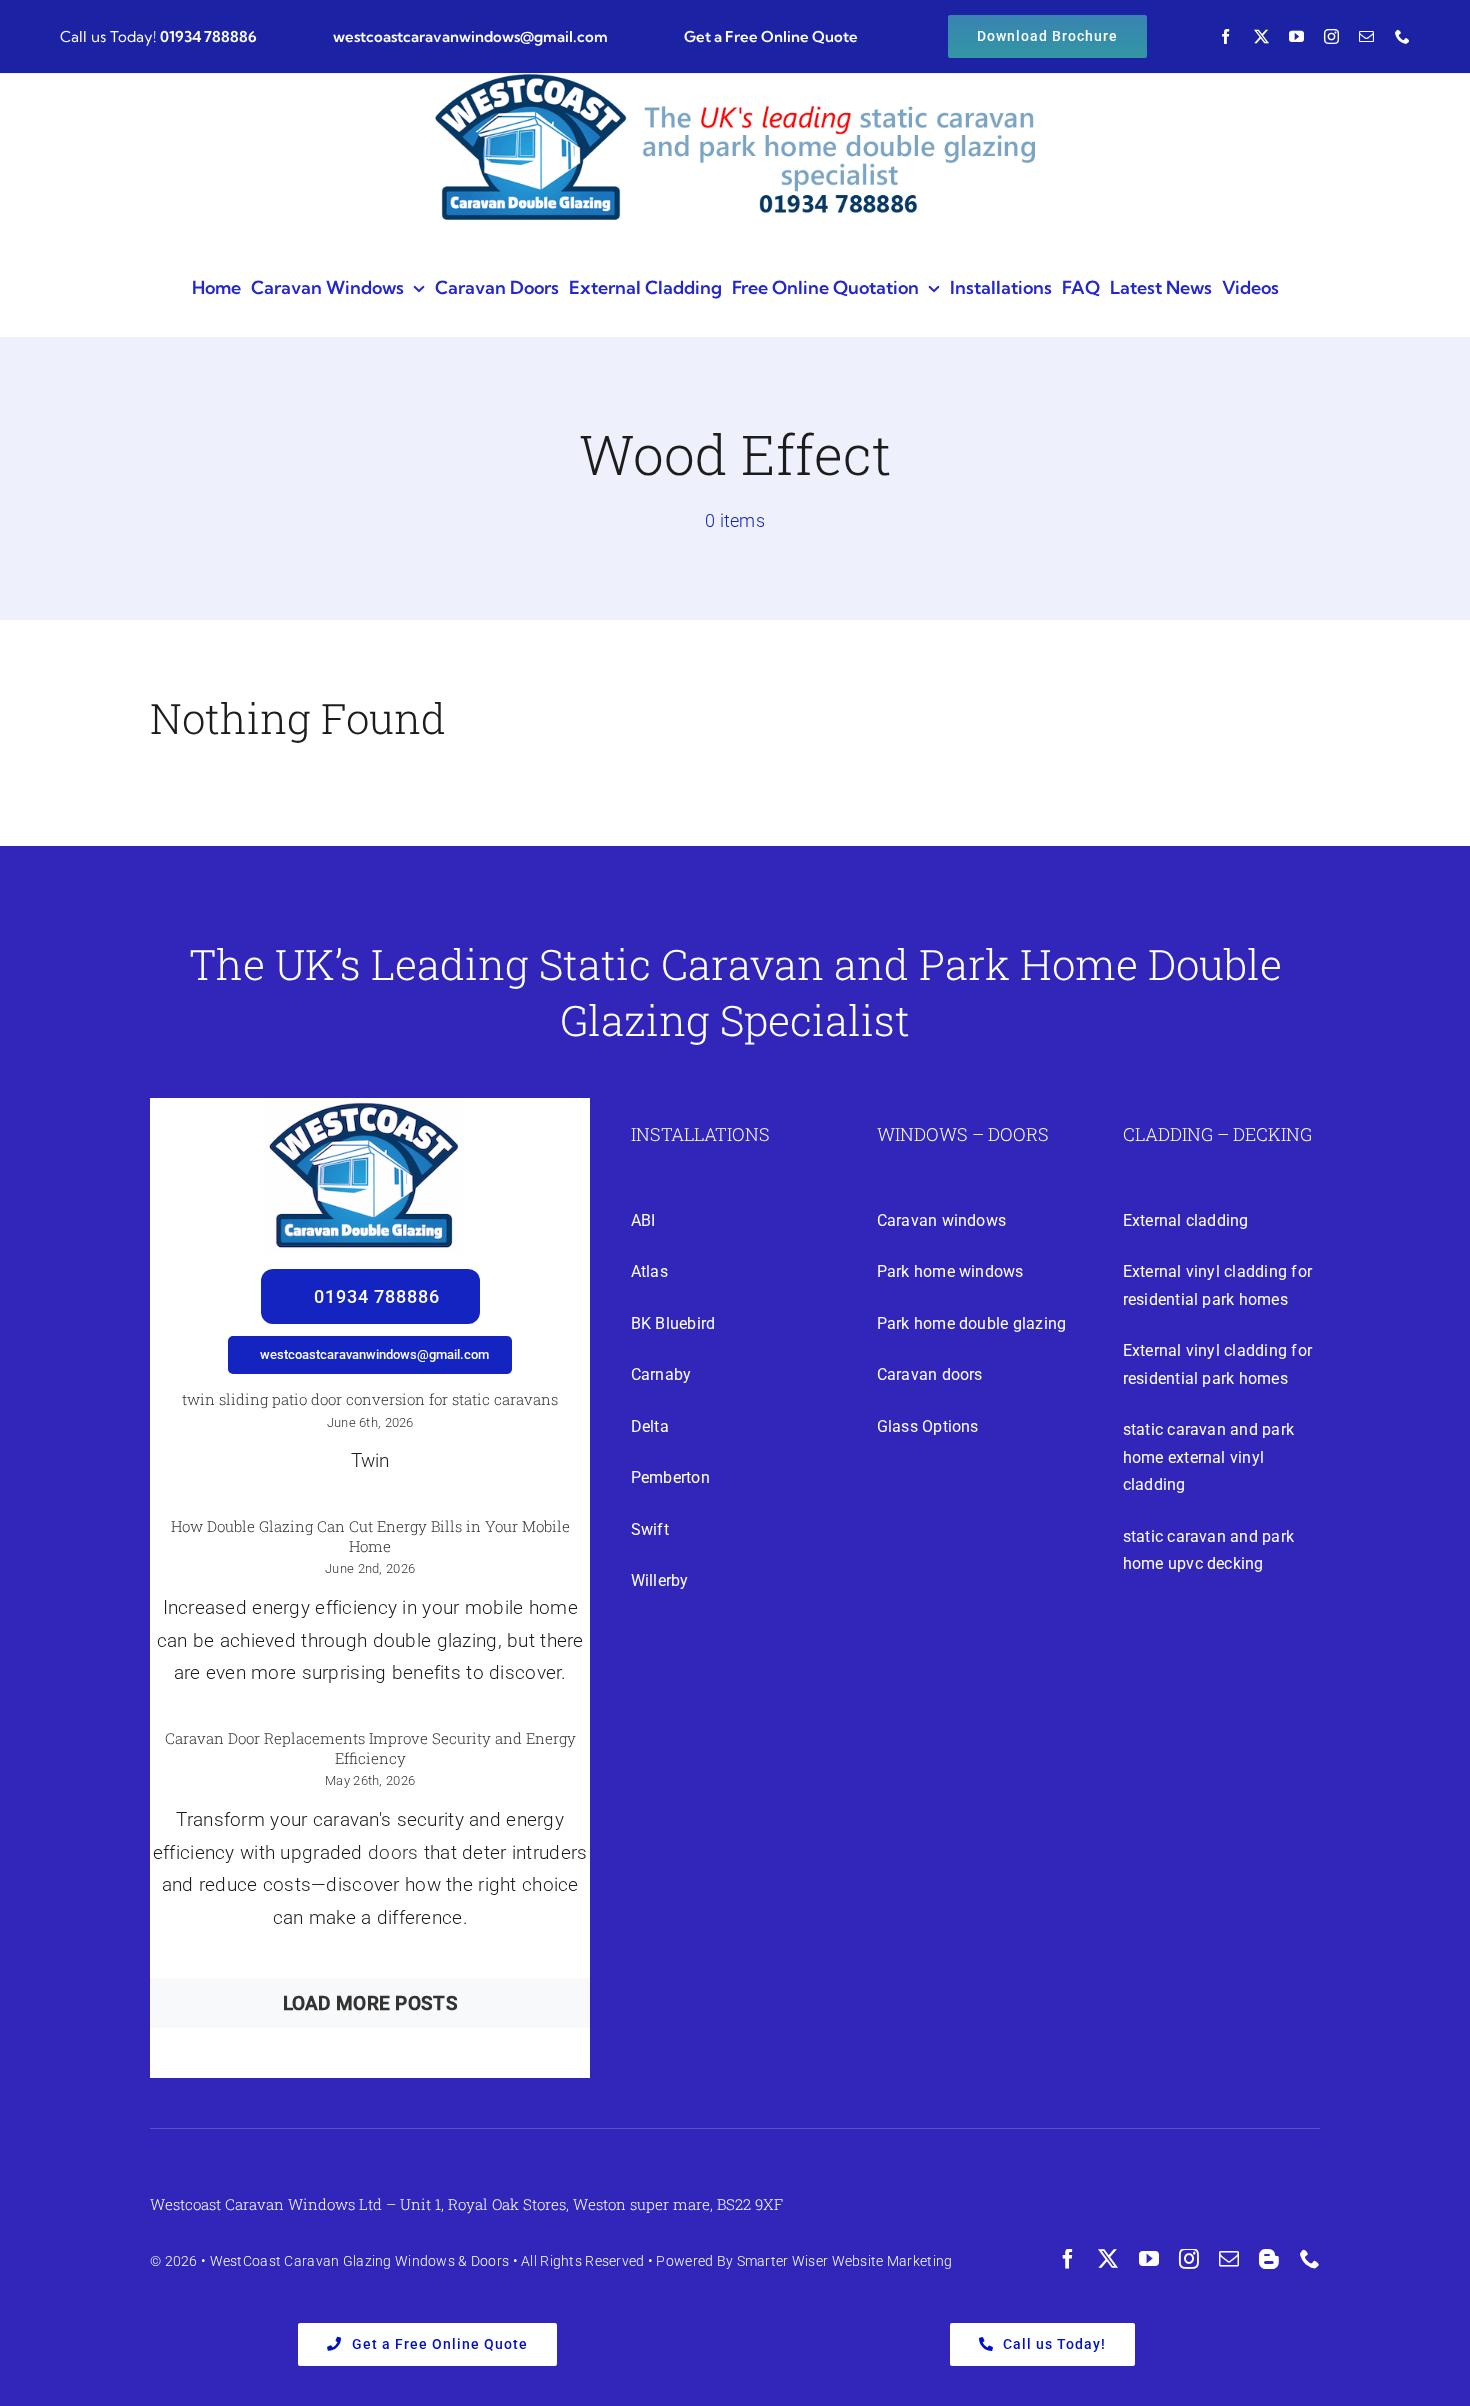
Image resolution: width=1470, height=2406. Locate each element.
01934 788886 (208, 36)
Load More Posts (370, 2003)
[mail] (1366, 36)
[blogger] (1269, 2259)
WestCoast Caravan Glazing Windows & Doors (360, 2261)
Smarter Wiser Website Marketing (845, 2261)
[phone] (1402, 36)
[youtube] (1296, 36)
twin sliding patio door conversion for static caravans (370, 1399)
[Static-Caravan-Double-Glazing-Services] (735, 83)
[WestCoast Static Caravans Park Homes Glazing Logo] (363, 1107)
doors (393, 1852)
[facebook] (1225, 36)
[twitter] (1261, 36)
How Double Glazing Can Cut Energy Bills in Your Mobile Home (370, 1536)
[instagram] (1331, 36)
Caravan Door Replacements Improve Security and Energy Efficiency (370, 1748)
